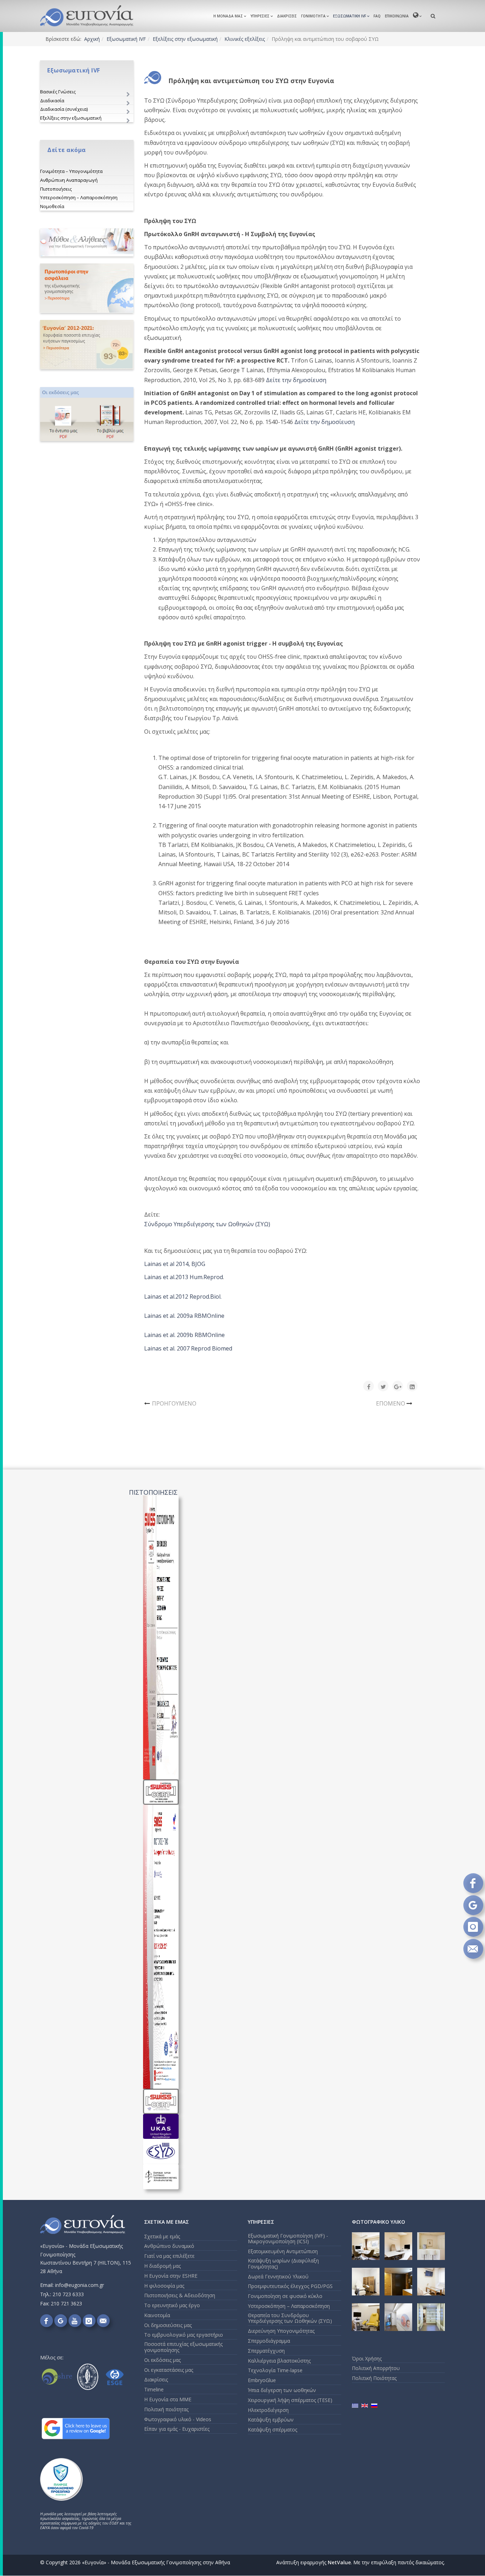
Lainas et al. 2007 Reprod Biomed (188, 1348)
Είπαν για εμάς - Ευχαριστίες (177, 2429)
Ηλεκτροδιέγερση (268, 2410)
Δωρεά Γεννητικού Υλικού (278, 2276)
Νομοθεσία (52, 206)
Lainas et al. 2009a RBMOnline (184, 1316)
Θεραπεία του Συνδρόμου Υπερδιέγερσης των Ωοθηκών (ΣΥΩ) (290, 2318)
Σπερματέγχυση (266, 2351)
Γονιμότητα (313, 16)
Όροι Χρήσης (367, 2358)
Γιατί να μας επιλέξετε (169, 2256)
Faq (377, 16)
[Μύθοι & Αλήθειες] (87, 242)
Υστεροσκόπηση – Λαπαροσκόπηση (79, 197)
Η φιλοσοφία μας (164, 2286)
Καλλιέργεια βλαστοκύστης (279, 2361)
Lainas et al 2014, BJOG (175, 1264)
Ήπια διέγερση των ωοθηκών (282, 2390)
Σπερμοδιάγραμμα (269, 2341)
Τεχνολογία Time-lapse (275, 2370)
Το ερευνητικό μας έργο (172, 2305)
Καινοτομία (157, 2315)
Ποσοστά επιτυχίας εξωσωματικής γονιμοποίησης (183, 2347)
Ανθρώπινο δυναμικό (169, 2246)
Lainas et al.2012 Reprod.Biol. (183, 1297)
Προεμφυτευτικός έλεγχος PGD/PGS (290, 2286)
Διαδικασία (52, 100)
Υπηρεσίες (260, 16)
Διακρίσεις (287, 16)
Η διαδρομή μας (162, 2266)
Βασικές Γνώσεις (58, 92)
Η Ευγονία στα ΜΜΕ (168, 2399)
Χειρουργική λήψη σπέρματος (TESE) (290, 2400)
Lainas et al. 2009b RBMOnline (184, 1335)
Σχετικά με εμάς (162, 2236)
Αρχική (92, 39)
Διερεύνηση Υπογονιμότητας (281, 2331)
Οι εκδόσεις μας (162, 2360)
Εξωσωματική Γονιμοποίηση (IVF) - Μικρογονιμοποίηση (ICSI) (288, 2239)
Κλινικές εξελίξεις (245, 39)
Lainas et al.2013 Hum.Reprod (184, 1277)
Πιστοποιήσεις (56, 189)
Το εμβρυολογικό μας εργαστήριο (184, 2335)
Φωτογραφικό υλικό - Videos (178, 2419)
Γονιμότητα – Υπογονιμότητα (71, 171)
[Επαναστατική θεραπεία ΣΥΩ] (87, 288)
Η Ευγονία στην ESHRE (171, 2276)
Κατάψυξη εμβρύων (271, 2420)
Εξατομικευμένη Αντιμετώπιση (283, 2251)
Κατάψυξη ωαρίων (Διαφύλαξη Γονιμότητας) (283, 2263)
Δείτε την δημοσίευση (296, 380)
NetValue (339, 2562)
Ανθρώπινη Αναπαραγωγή (69, 180)
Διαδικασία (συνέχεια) (64, 109)
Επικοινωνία (397, 16)
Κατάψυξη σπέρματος (273, 2430)
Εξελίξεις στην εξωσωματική (185, 39)
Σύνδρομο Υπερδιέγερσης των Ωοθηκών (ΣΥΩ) (207, 1224)
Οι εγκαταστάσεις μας (169, 2370)
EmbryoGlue (262, 2380)
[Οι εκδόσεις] (87, 414)
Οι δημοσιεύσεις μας (168, 2325)
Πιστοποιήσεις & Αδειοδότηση (180, 2295)
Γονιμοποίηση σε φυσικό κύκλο (285, 2296)
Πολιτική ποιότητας (166, 2409)
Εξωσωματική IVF (350, 16)
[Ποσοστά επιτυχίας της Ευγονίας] (87, 345)
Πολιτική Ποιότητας (374, 2378)
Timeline (154, 2389)
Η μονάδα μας (228, 16)
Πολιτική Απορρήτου (376, 2368)
